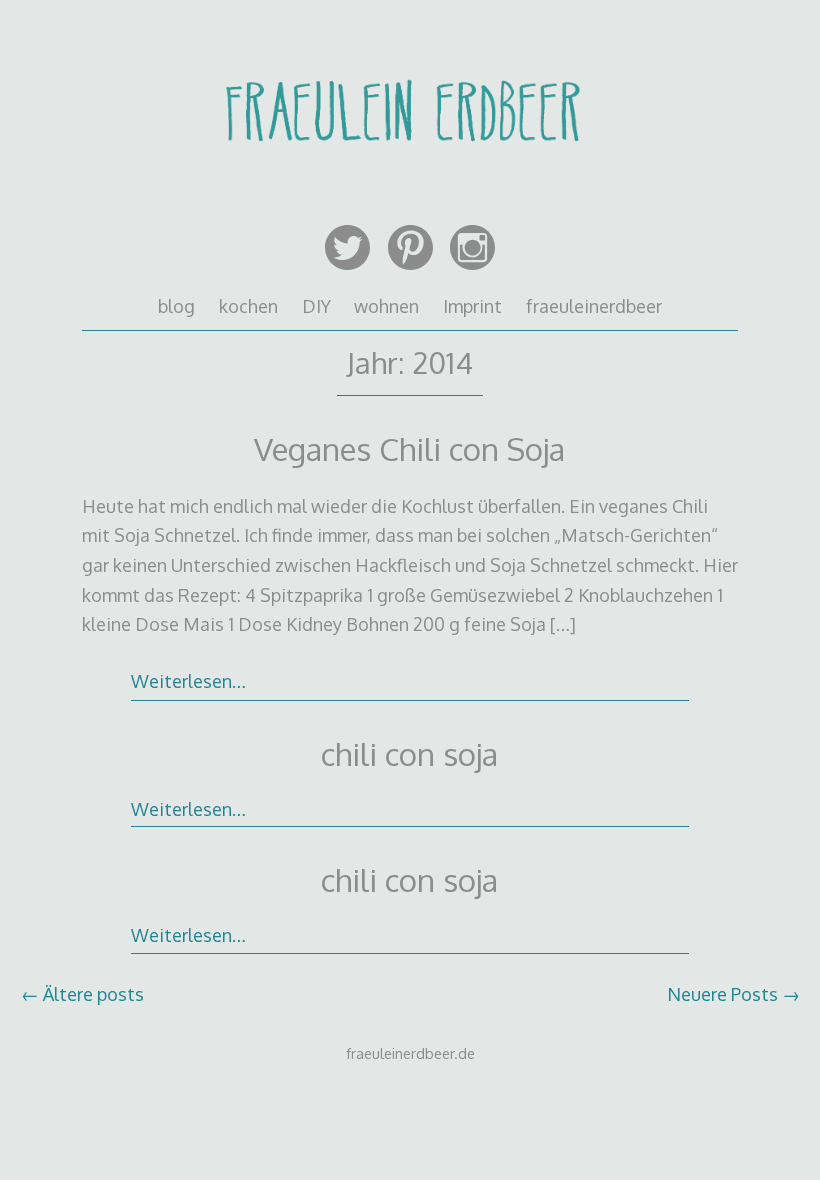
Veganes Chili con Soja (409, 448)
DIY (316, 306)
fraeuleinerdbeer (594, 306)
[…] (563, 624)
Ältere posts (82, 994)
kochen (248, 306)
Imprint (472, 306)
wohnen (386, 306)
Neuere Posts (733, 994)
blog (176, 306)
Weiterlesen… (188, 681)
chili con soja (409, 753)
